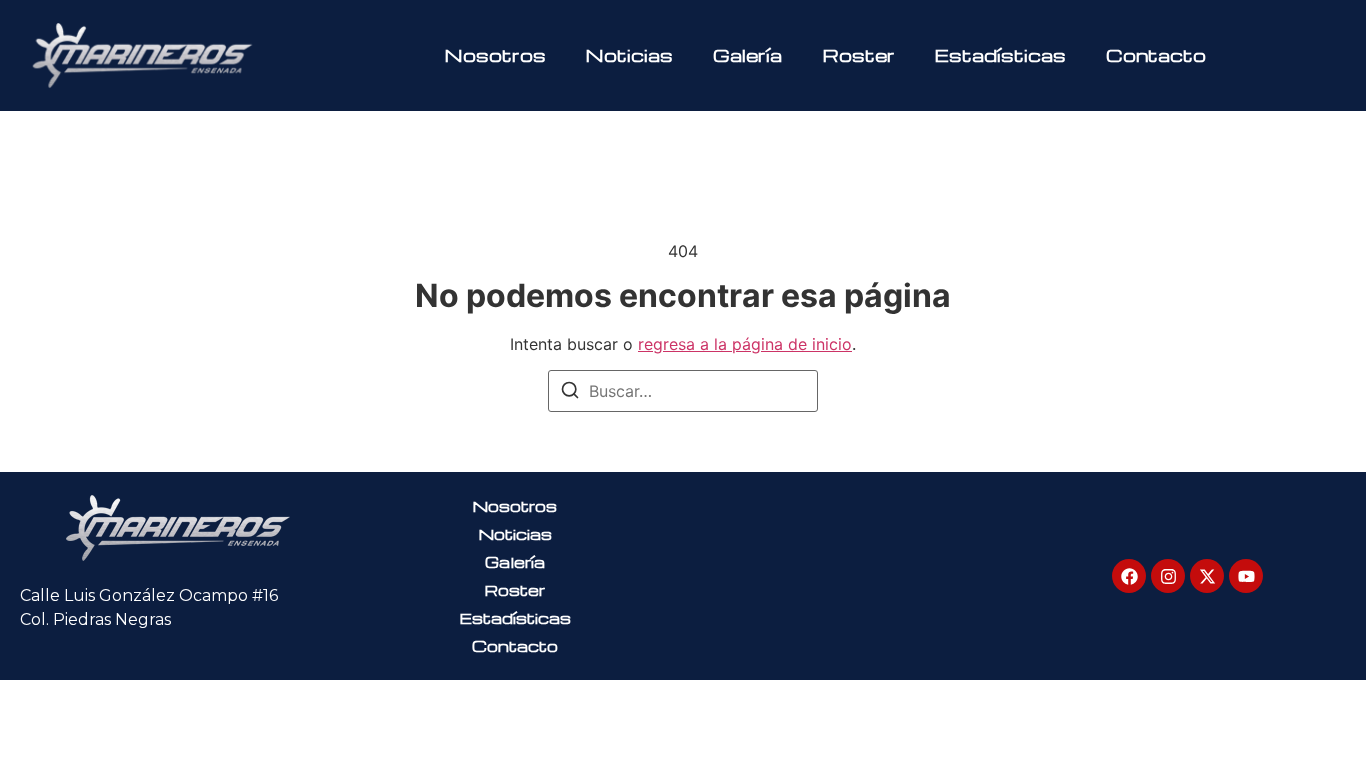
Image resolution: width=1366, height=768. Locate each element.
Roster (858, 54)
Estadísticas (1000, 54)
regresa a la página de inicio (745, 344)
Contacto (1156, 54)
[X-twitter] (1207, 576)
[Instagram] (1168, 576)
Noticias (629, 54)
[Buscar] (570, 393)
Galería (747, 54)
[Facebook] (1129, 576)
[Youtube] (1246, 576)
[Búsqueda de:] (683, 391)
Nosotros (495, 54)
